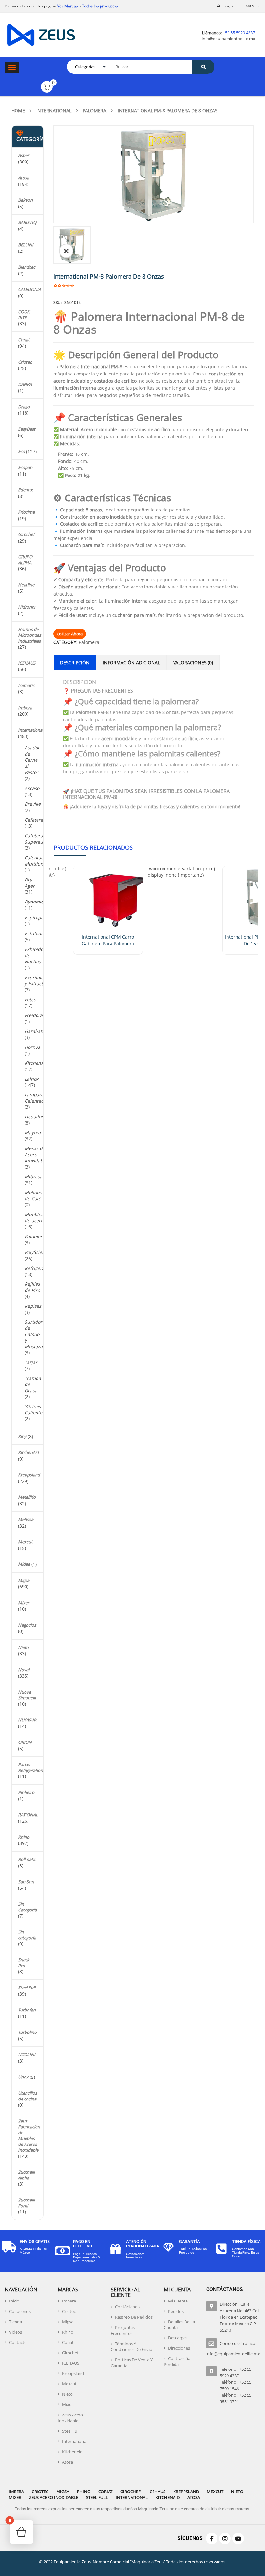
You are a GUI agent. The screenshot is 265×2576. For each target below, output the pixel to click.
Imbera (25, 708)
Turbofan (27, 2010)
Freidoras (35, 1015)
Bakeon (25, 200)
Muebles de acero (34, 1217)
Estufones (35, 933)
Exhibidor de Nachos (35, 955)
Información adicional (131, 662)
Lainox (32, 1079)
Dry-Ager (30, 883)
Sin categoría (27, 1935)
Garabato (35, 1031)
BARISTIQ (27, 222)
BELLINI (26, 245)
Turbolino (27, 2032)
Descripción (75, 662)
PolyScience (37, 1252)
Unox (23, 2077)
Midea (24, 1564)
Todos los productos (100, 6)
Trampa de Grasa (33, 1384)
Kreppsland (29, 1475)
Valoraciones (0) (193, 662)
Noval (24, 1670)
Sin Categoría (27, 1907)
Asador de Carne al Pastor (32, 760)
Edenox (25, 490)
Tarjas (31, 1362)
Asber (24, 155)
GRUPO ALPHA (25, 560)
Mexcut (25, 1542)
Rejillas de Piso (32, 1287)
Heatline (26, 585)
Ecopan (25, 467)
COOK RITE (24, 315)
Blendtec (26, 267)
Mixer (24, 1603)
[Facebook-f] (212, 2538)
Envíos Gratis (35, 2241)
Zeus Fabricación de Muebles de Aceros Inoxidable (29, 2135)
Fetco (30, 999)
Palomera (95, 111)
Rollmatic (27, 1859)
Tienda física (246, 2241)
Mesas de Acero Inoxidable (36, 1154)
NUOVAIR (27, 1720)
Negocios (27, 1625)
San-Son (26, 1882)
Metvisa (26, 1519)
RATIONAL (28, 1815)
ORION (25, 1742)
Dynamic (34, 902)
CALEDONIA (30, 289)
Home (18, 111)
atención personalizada (143, 2244)
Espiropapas (38, 918)
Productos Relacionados (93, 847)
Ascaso (32, 788)
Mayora (33, 1132)
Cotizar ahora (70, 634)
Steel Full (27, 1988)
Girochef (26, 534)
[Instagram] (225, 2538)
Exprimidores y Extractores (39, 980)
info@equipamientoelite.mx (228, 39)
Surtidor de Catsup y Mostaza (34, 1334)
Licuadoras (36, 1117)
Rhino (24, 1837)
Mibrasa (33, 1176)
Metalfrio (27, 1497)
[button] (66, 251)
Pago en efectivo (83, 2244)
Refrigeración (39, 1268)
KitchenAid (36, 1063)
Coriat (24, 340)
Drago (24, 407)
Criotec (25, 362)
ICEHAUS (27, 663)
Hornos (32, 1047)
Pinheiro (26, 1792)
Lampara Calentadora (38, 1098)
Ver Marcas (67, 6)
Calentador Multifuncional (40, 861)
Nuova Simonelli (27, 1695)
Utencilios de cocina (27, 2096)
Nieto (23, 1647)
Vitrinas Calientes (35, 1409)
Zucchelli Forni (26, 2203)
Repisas (33, 1306)
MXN (250, 6)
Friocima (26, 512)
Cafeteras (35, 820)
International (54, 111)
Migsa (24, 1580)
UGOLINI (27, 2055)
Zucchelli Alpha (26, 2175)
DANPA (25, 384)
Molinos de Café (33, 1195)
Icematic (26, 685)
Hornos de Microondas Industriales (30, 635)
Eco (21, 451)
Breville (33, 804)
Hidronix (26, 607)
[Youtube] (238, 2538)
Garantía (190, 2241)
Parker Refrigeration (31, 1767)
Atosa (24, 178)
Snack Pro (24, 1963)
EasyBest (27, 429)
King (22, 1436)
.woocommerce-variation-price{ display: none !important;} (181, 872)
